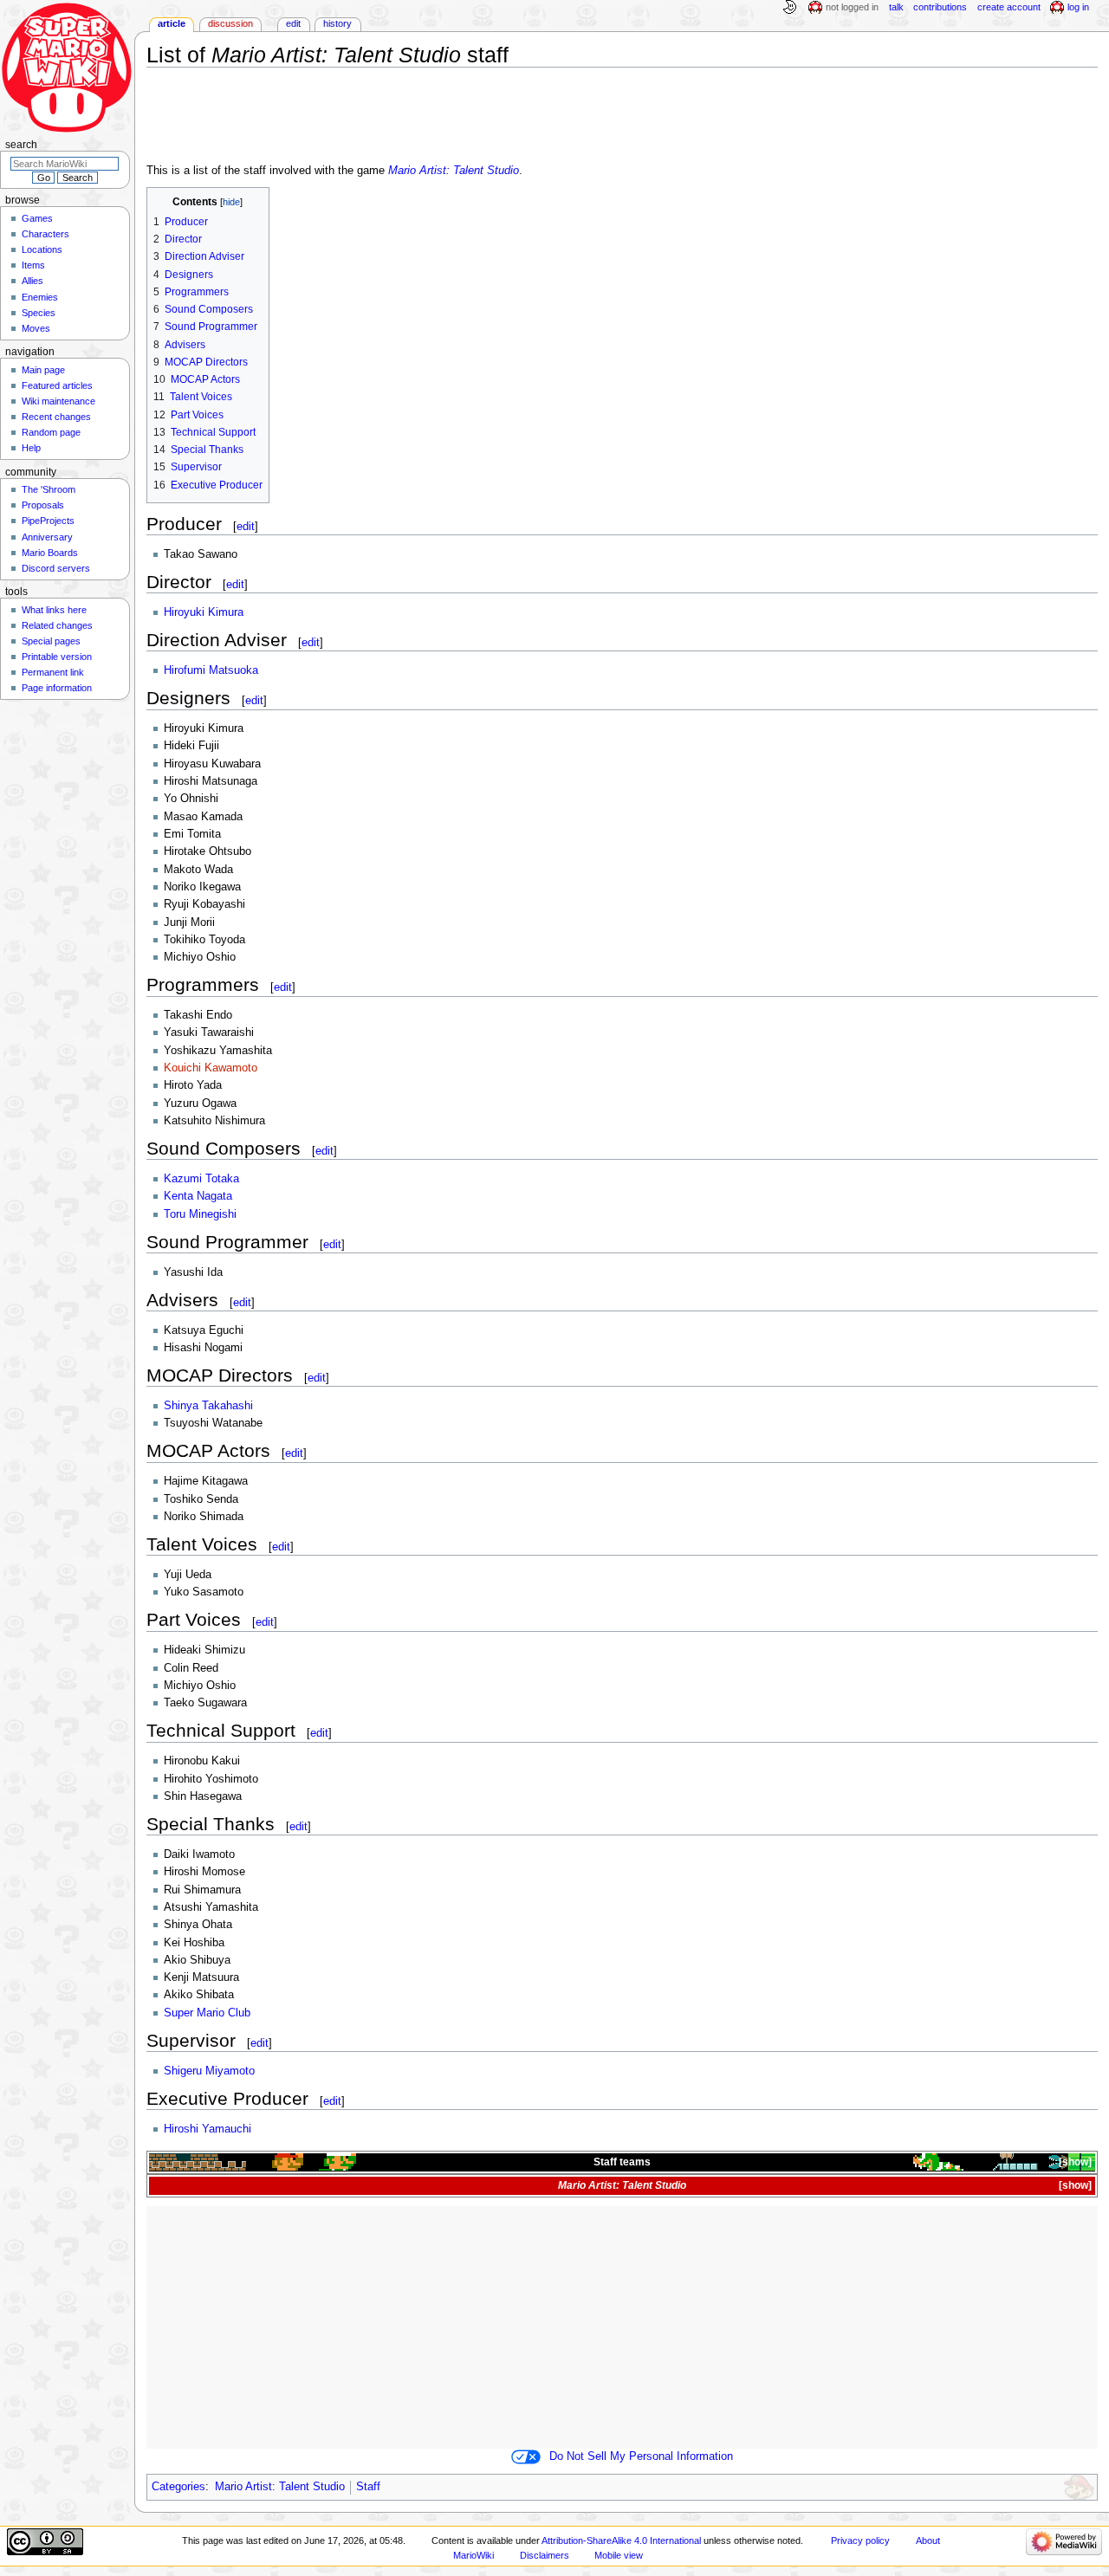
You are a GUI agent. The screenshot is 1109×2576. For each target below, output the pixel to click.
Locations (42, 249)
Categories (178, 2487)
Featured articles (57, 385)
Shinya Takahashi (208, 1406)
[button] (1074, 2162)
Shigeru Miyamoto (209, 2071)
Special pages (51, 641)
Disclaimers (545, 2555)
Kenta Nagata (198, 1196)
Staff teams (622, 2162)
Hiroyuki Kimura (204, 612)
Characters (45, 234)
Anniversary (47, 537)
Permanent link (53, 672)
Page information (57, 688)
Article (172, 23)
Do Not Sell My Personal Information (641, 2456)
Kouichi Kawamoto (211, 1068)
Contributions (940, 7)
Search (21, 145)
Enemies (40, 297)
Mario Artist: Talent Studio (454, 171)
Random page (51, 432)
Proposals (43, 505)
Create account (1009, 7)
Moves (36, 328)
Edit (293, 23)
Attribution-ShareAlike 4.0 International (621, 2540)
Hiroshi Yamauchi (208, 2129)
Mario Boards (50, 553)
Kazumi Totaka (201, 1179)
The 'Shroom (49, 489)
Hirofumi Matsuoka (211, 670)
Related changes (57, 625)
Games (37, 218)
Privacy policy (860, 2540)
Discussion (230, 23)
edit (246, 526)
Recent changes (56, 417)
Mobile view (619, 2555)
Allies (32, 281)
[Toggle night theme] (789, 8)
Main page (43, 370)
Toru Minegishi (200, 1214)
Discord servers (56, 568)
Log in (1078, 7)
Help (31, 448)
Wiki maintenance (58, 401)
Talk (896, 7)
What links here (54, 610)
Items (33, 265)
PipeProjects (48, 521)
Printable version (57, 657)
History (337, 23)
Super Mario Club (207, 2013)
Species (39, 313)
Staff (368, 2487)
